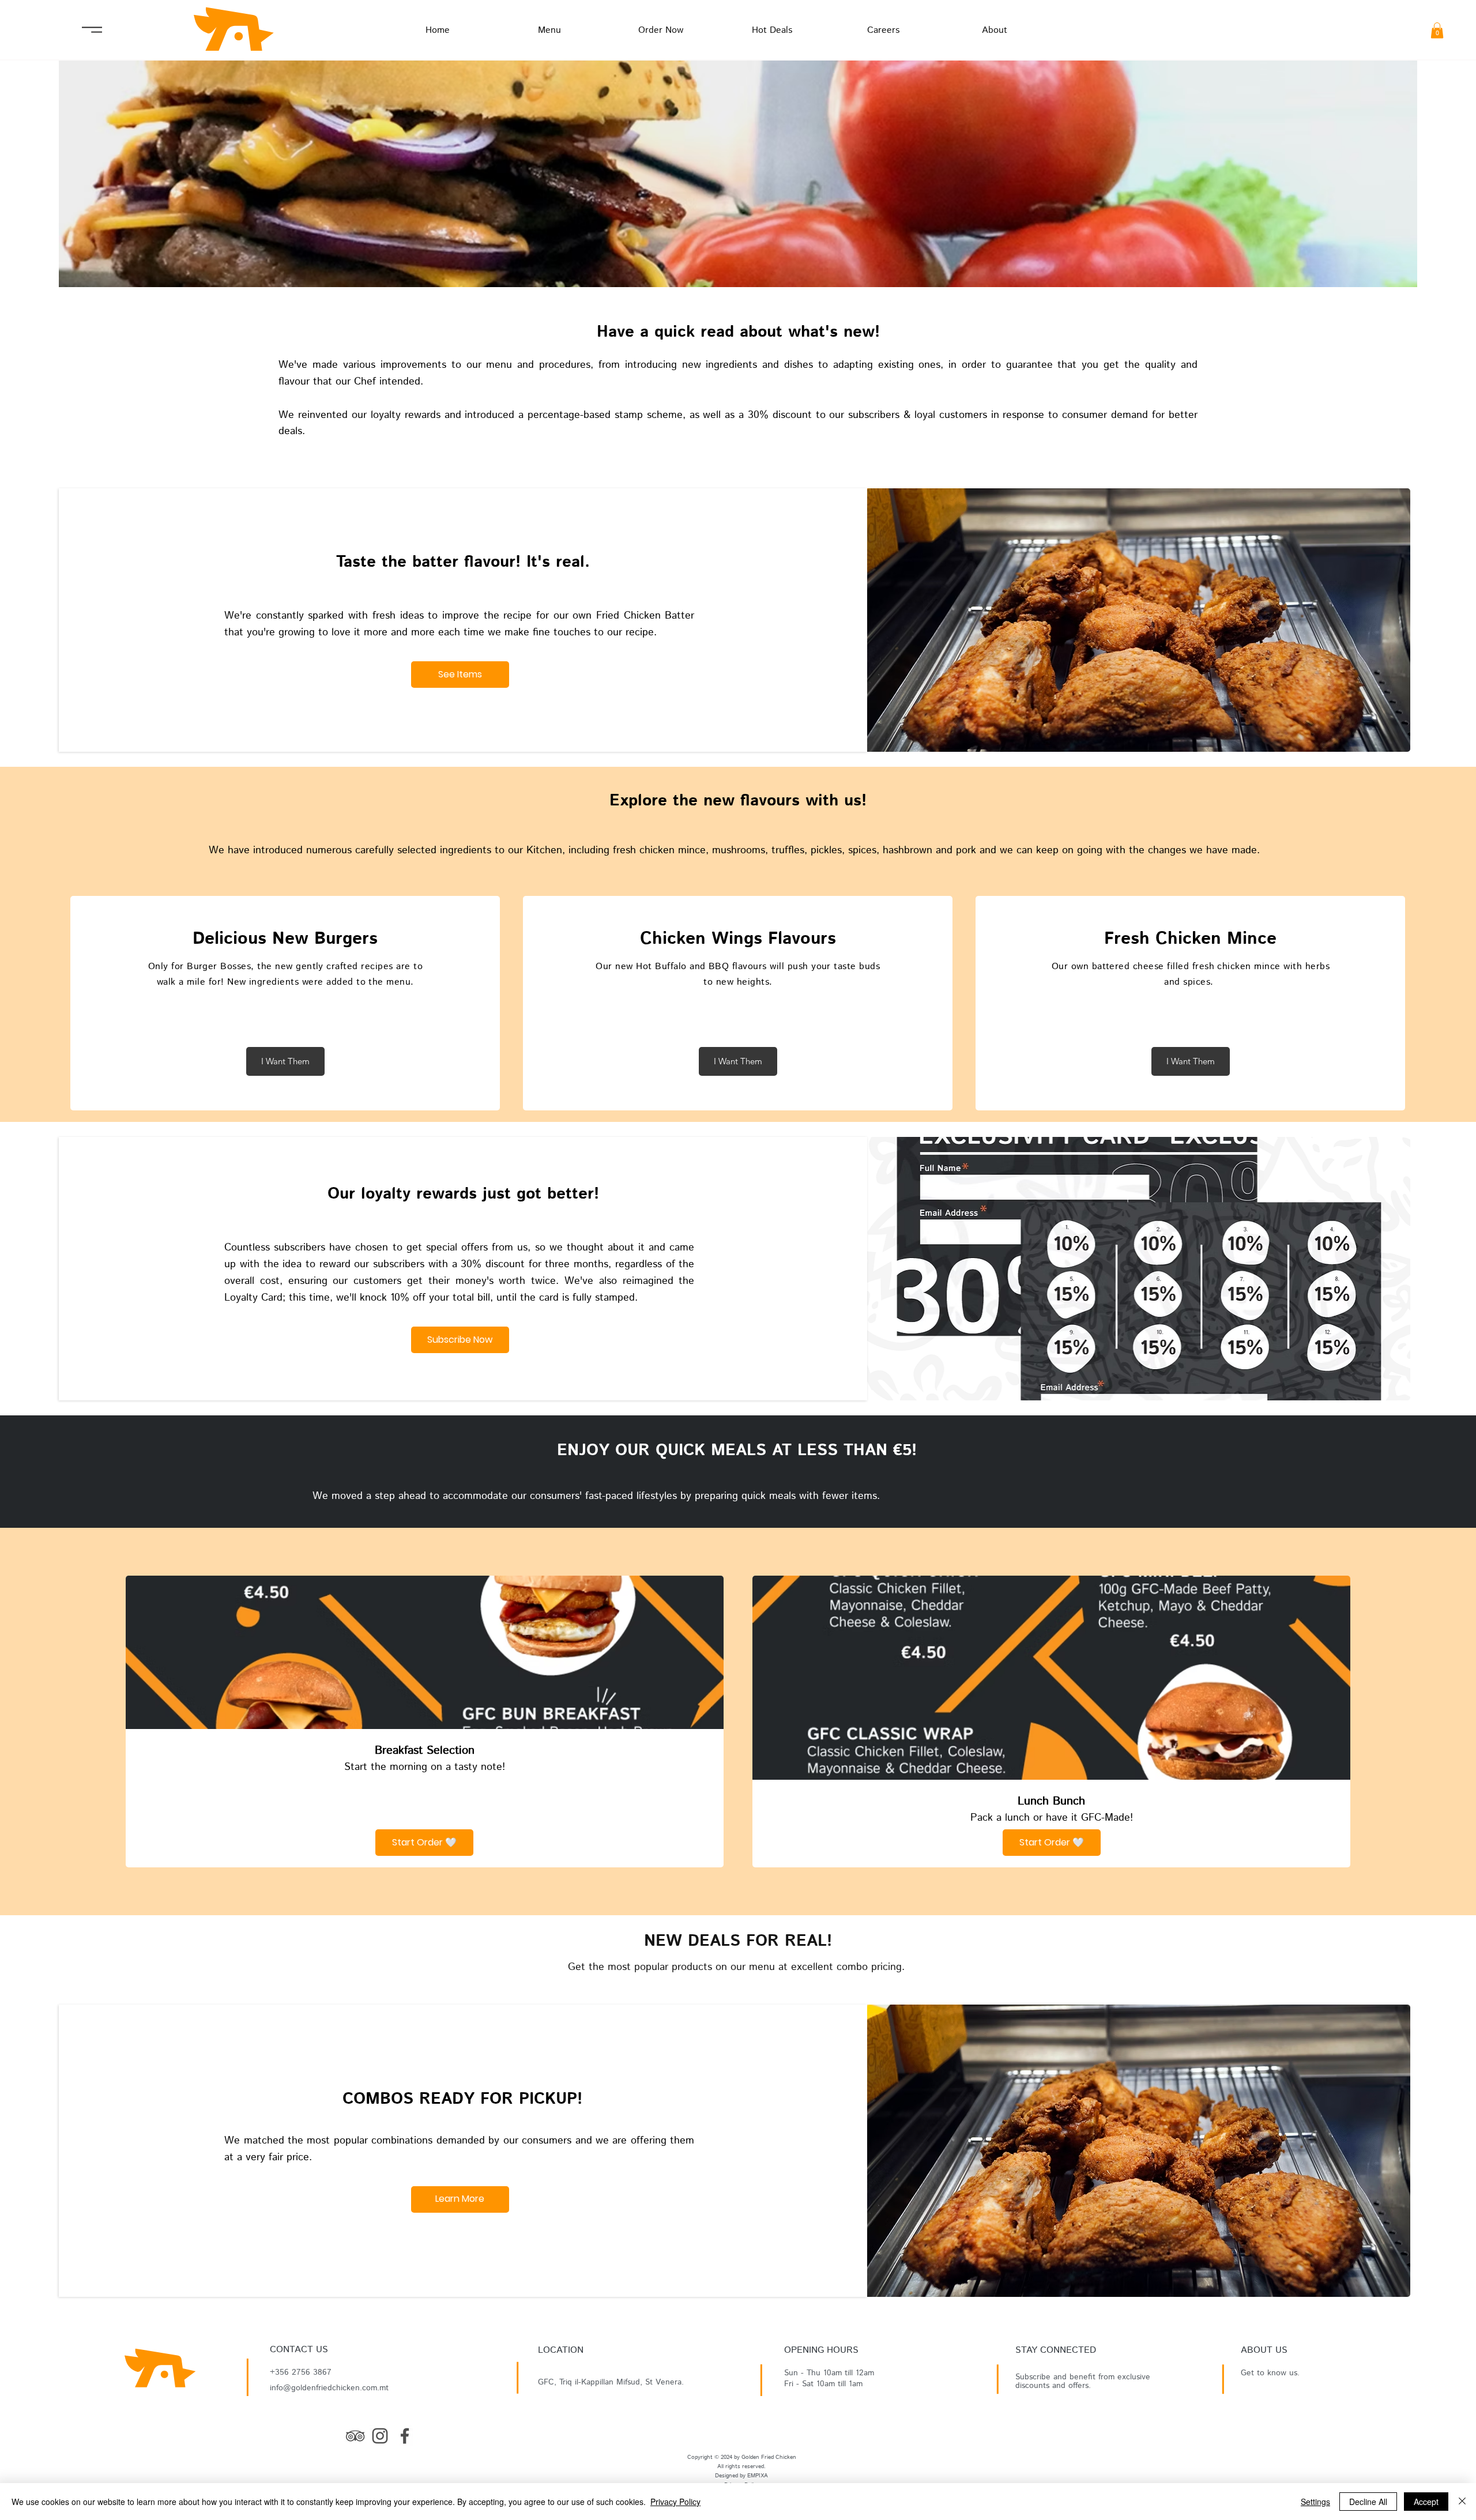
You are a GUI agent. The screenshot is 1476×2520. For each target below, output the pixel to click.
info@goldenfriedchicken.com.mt (329, 2388)
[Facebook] (405, 2436)
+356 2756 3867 (301, 2372)
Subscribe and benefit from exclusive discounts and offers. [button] (1083, 2381)
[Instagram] (380, 2436)
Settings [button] (1315, 2502)
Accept (1426, 2502)
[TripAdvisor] (355, 2436)
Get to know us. (1270, 2373)
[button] (1437, 30)
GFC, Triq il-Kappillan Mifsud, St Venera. (611, 2382)
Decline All (1368, 2502)
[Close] (1462, 2502)
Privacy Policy (675, 2502)
